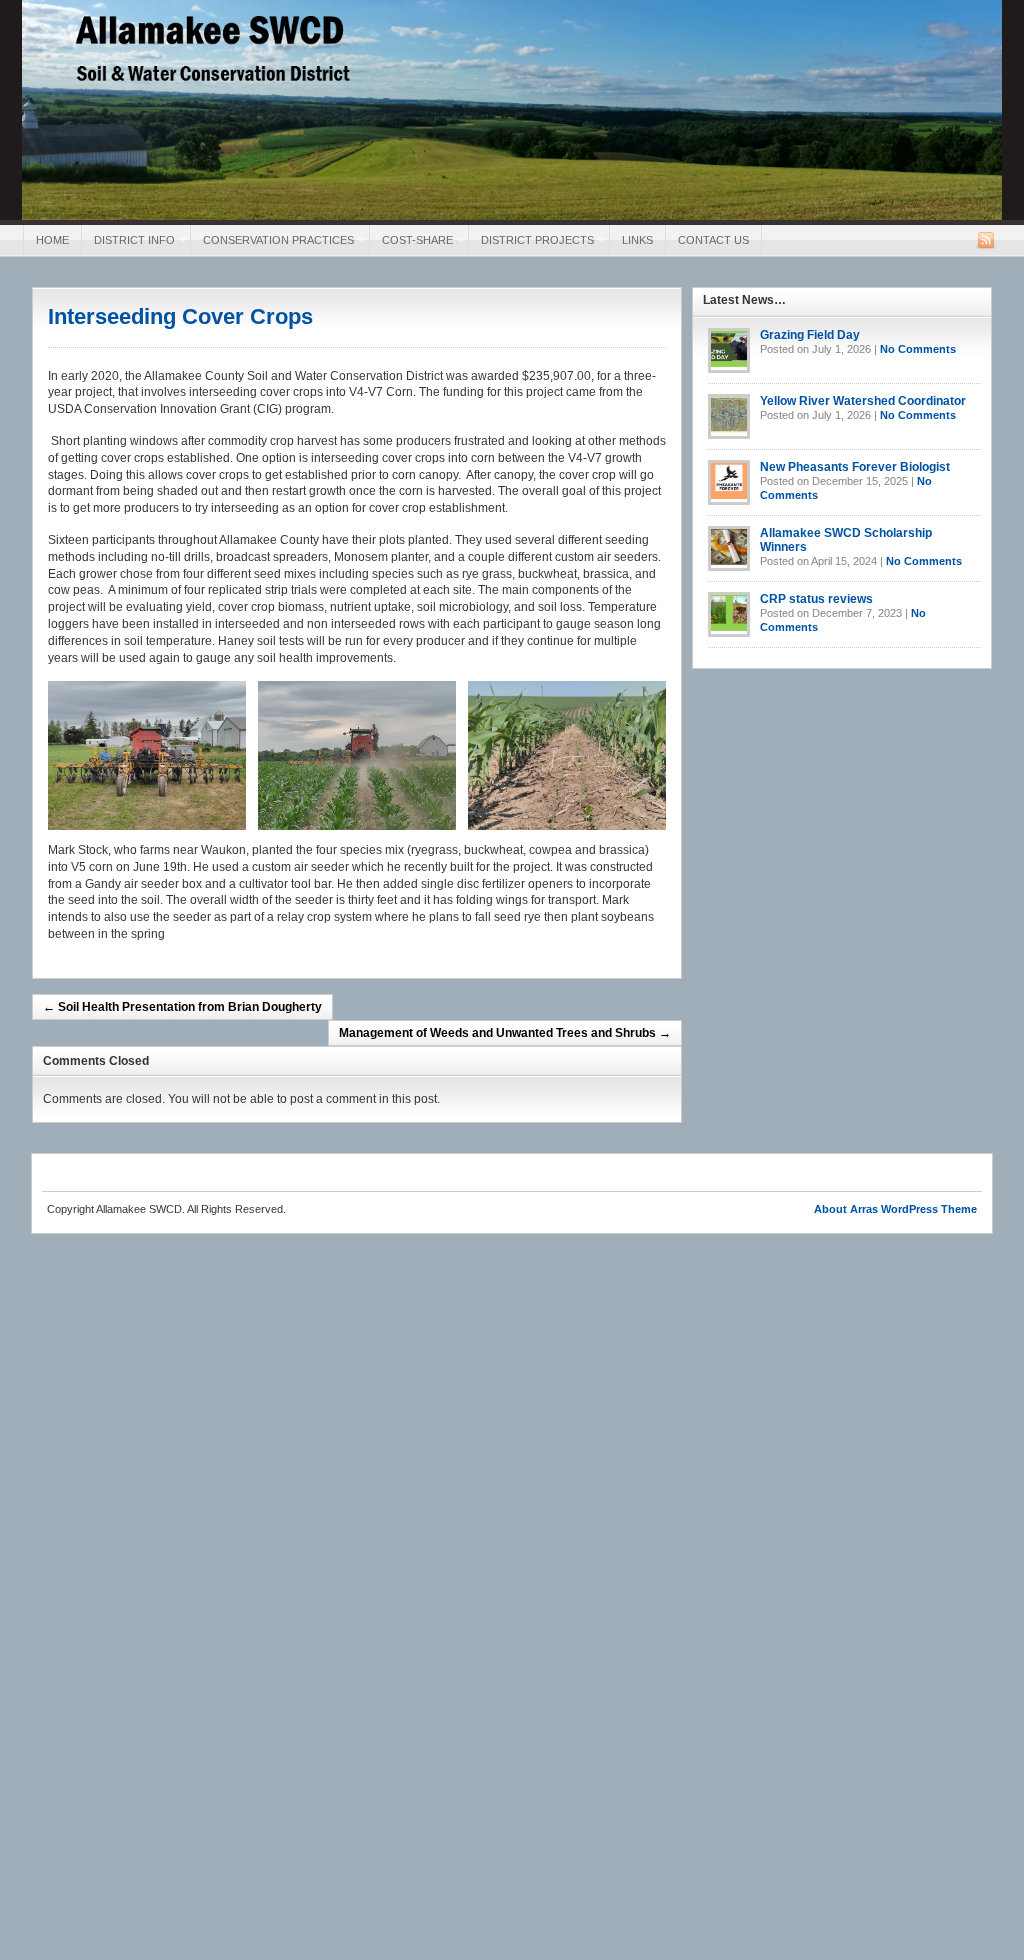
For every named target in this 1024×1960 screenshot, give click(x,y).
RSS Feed (986, 240)
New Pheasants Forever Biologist (855, 467)
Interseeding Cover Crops (180, 316)
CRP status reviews (816, 599)
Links (637, 240)
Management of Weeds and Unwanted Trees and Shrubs (505, 1033)
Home (52, 240)
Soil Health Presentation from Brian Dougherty (182, 1007)
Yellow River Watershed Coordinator (863, 401)
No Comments (918, 349)
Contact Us (713, 240)
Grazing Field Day (810, 335)
